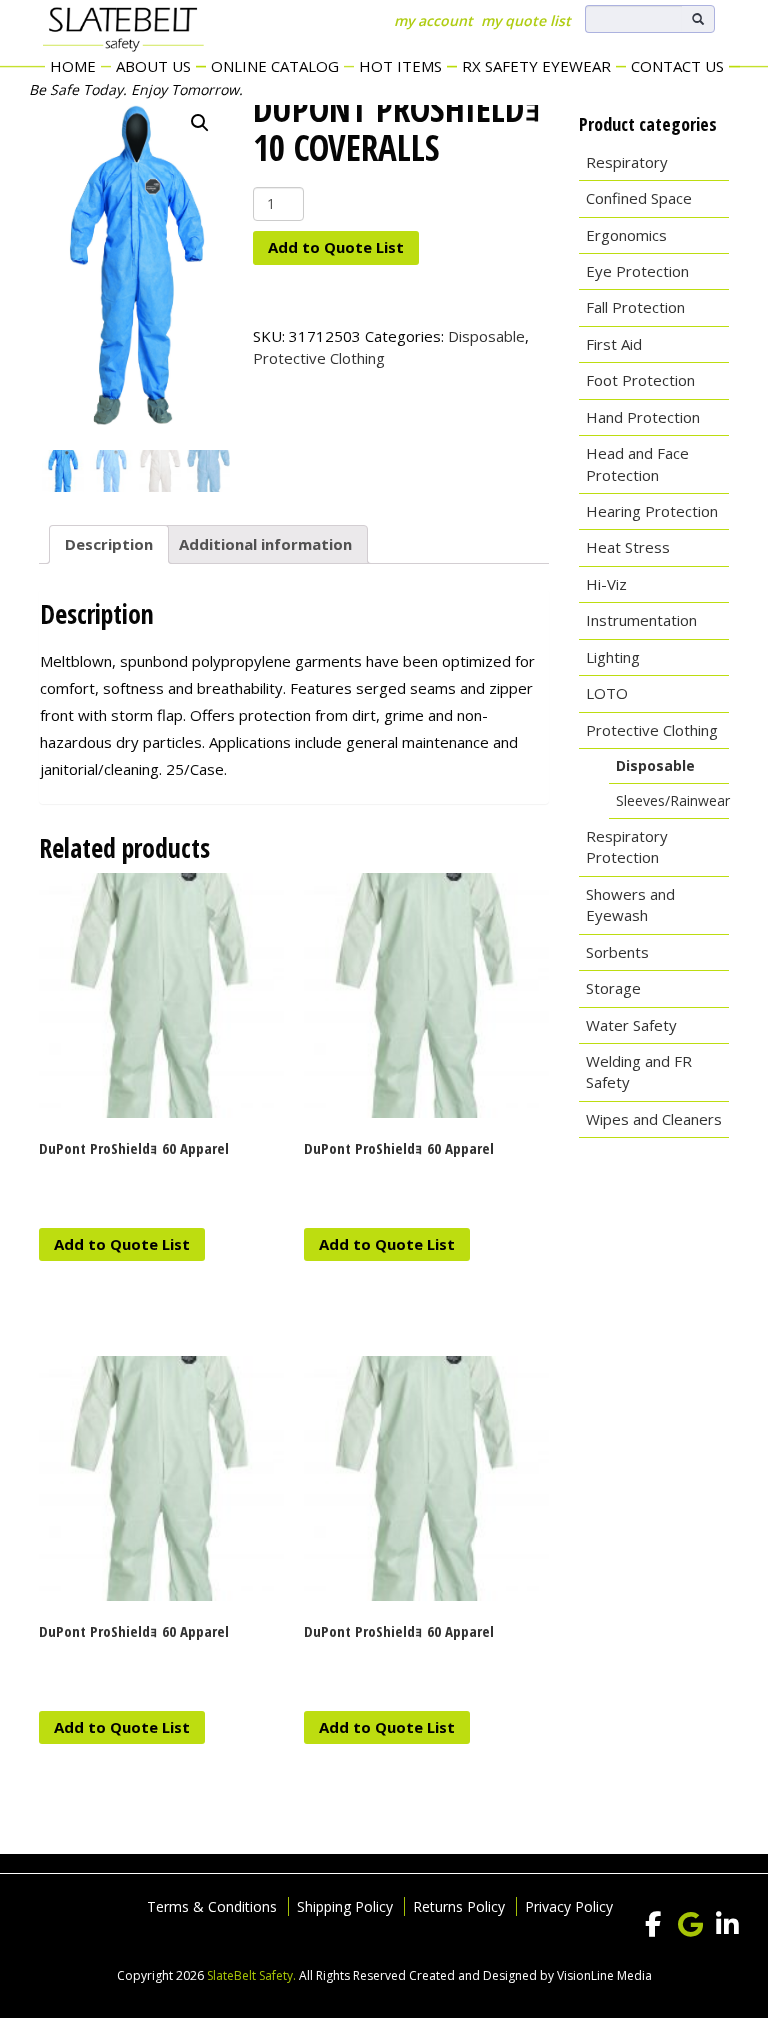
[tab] (109, 545)
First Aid (614, 344)
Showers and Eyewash (630, 904)
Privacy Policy (569, 1906)
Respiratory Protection (627, 846)
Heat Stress (628, 547)
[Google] (690, 1925)
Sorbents (617, 952)
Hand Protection (643, 417)
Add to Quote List (336, 247)
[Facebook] (653, 1925)
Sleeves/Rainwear (672, 800)
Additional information (265, 544)
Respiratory (627, 162)
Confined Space (639, 198)
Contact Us (677, 66)
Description (109, 544)
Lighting (613, 657)
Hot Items (400, 66)
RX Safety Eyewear (536, 66)
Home (73, 66)
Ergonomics (626, 235)
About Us (153, 66)
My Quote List (526, 20)
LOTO (607, 693)
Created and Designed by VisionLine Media (530, 1975)
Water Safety (631, 1025)
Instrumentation (641, 620)
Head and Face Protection (637, 463)
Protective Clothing (319, 358)
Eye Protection (637, 271)
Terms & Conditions (212, 1906)
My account (433, 20)
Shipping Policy (345, 1906)
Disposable (486, 336)
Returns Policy (459, 1906)
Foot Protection (640, 380)
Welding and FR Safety (639, 1071)
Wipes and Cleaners (654, 1119)
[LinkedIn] (727, 1925)
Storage (613, 988)
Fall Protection (635, 307)
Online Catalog (275, 66)
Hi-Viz (606, 584)
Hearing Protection (652, 511)
